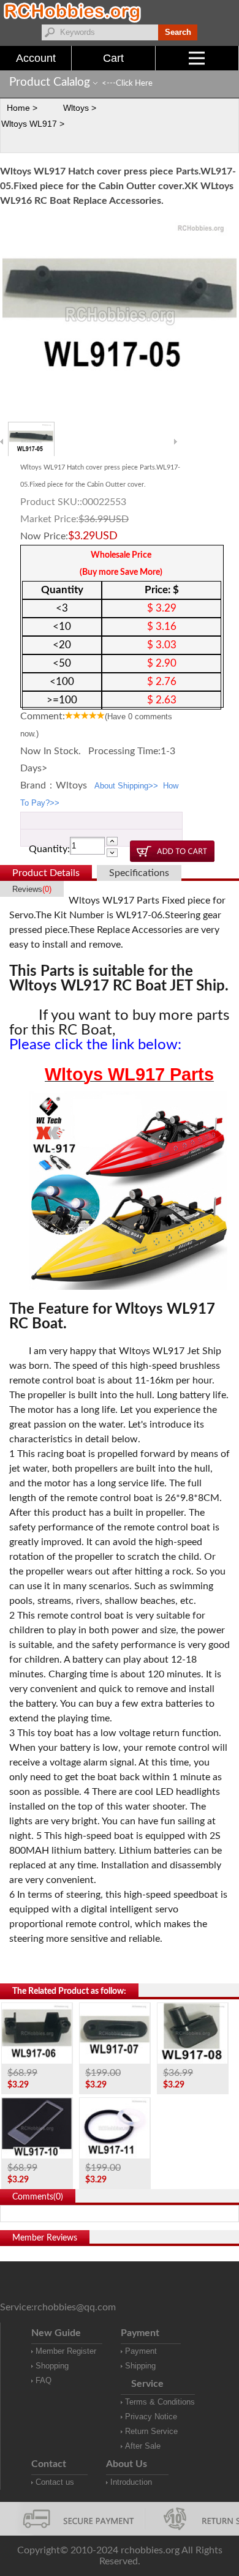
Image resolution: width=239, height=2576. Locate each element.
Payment (141, 2351)
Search (178, 32)
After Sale (143, 2446)
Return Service (151, 2431)
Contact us (55, 2482)
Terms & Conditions (160, 2402)
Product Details (46, 873)
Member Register (66, 2351)
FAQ (44, 2380)
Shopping (52, 2366)
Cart (113, 58)
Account (36, 58)
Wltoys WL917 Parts (129, 1074)
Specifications (139, 873)
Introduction (131, 2482)
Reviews (32, 889)
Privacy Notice (151, 2417)
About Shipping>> (126, 786)
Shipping (140, 2366)
